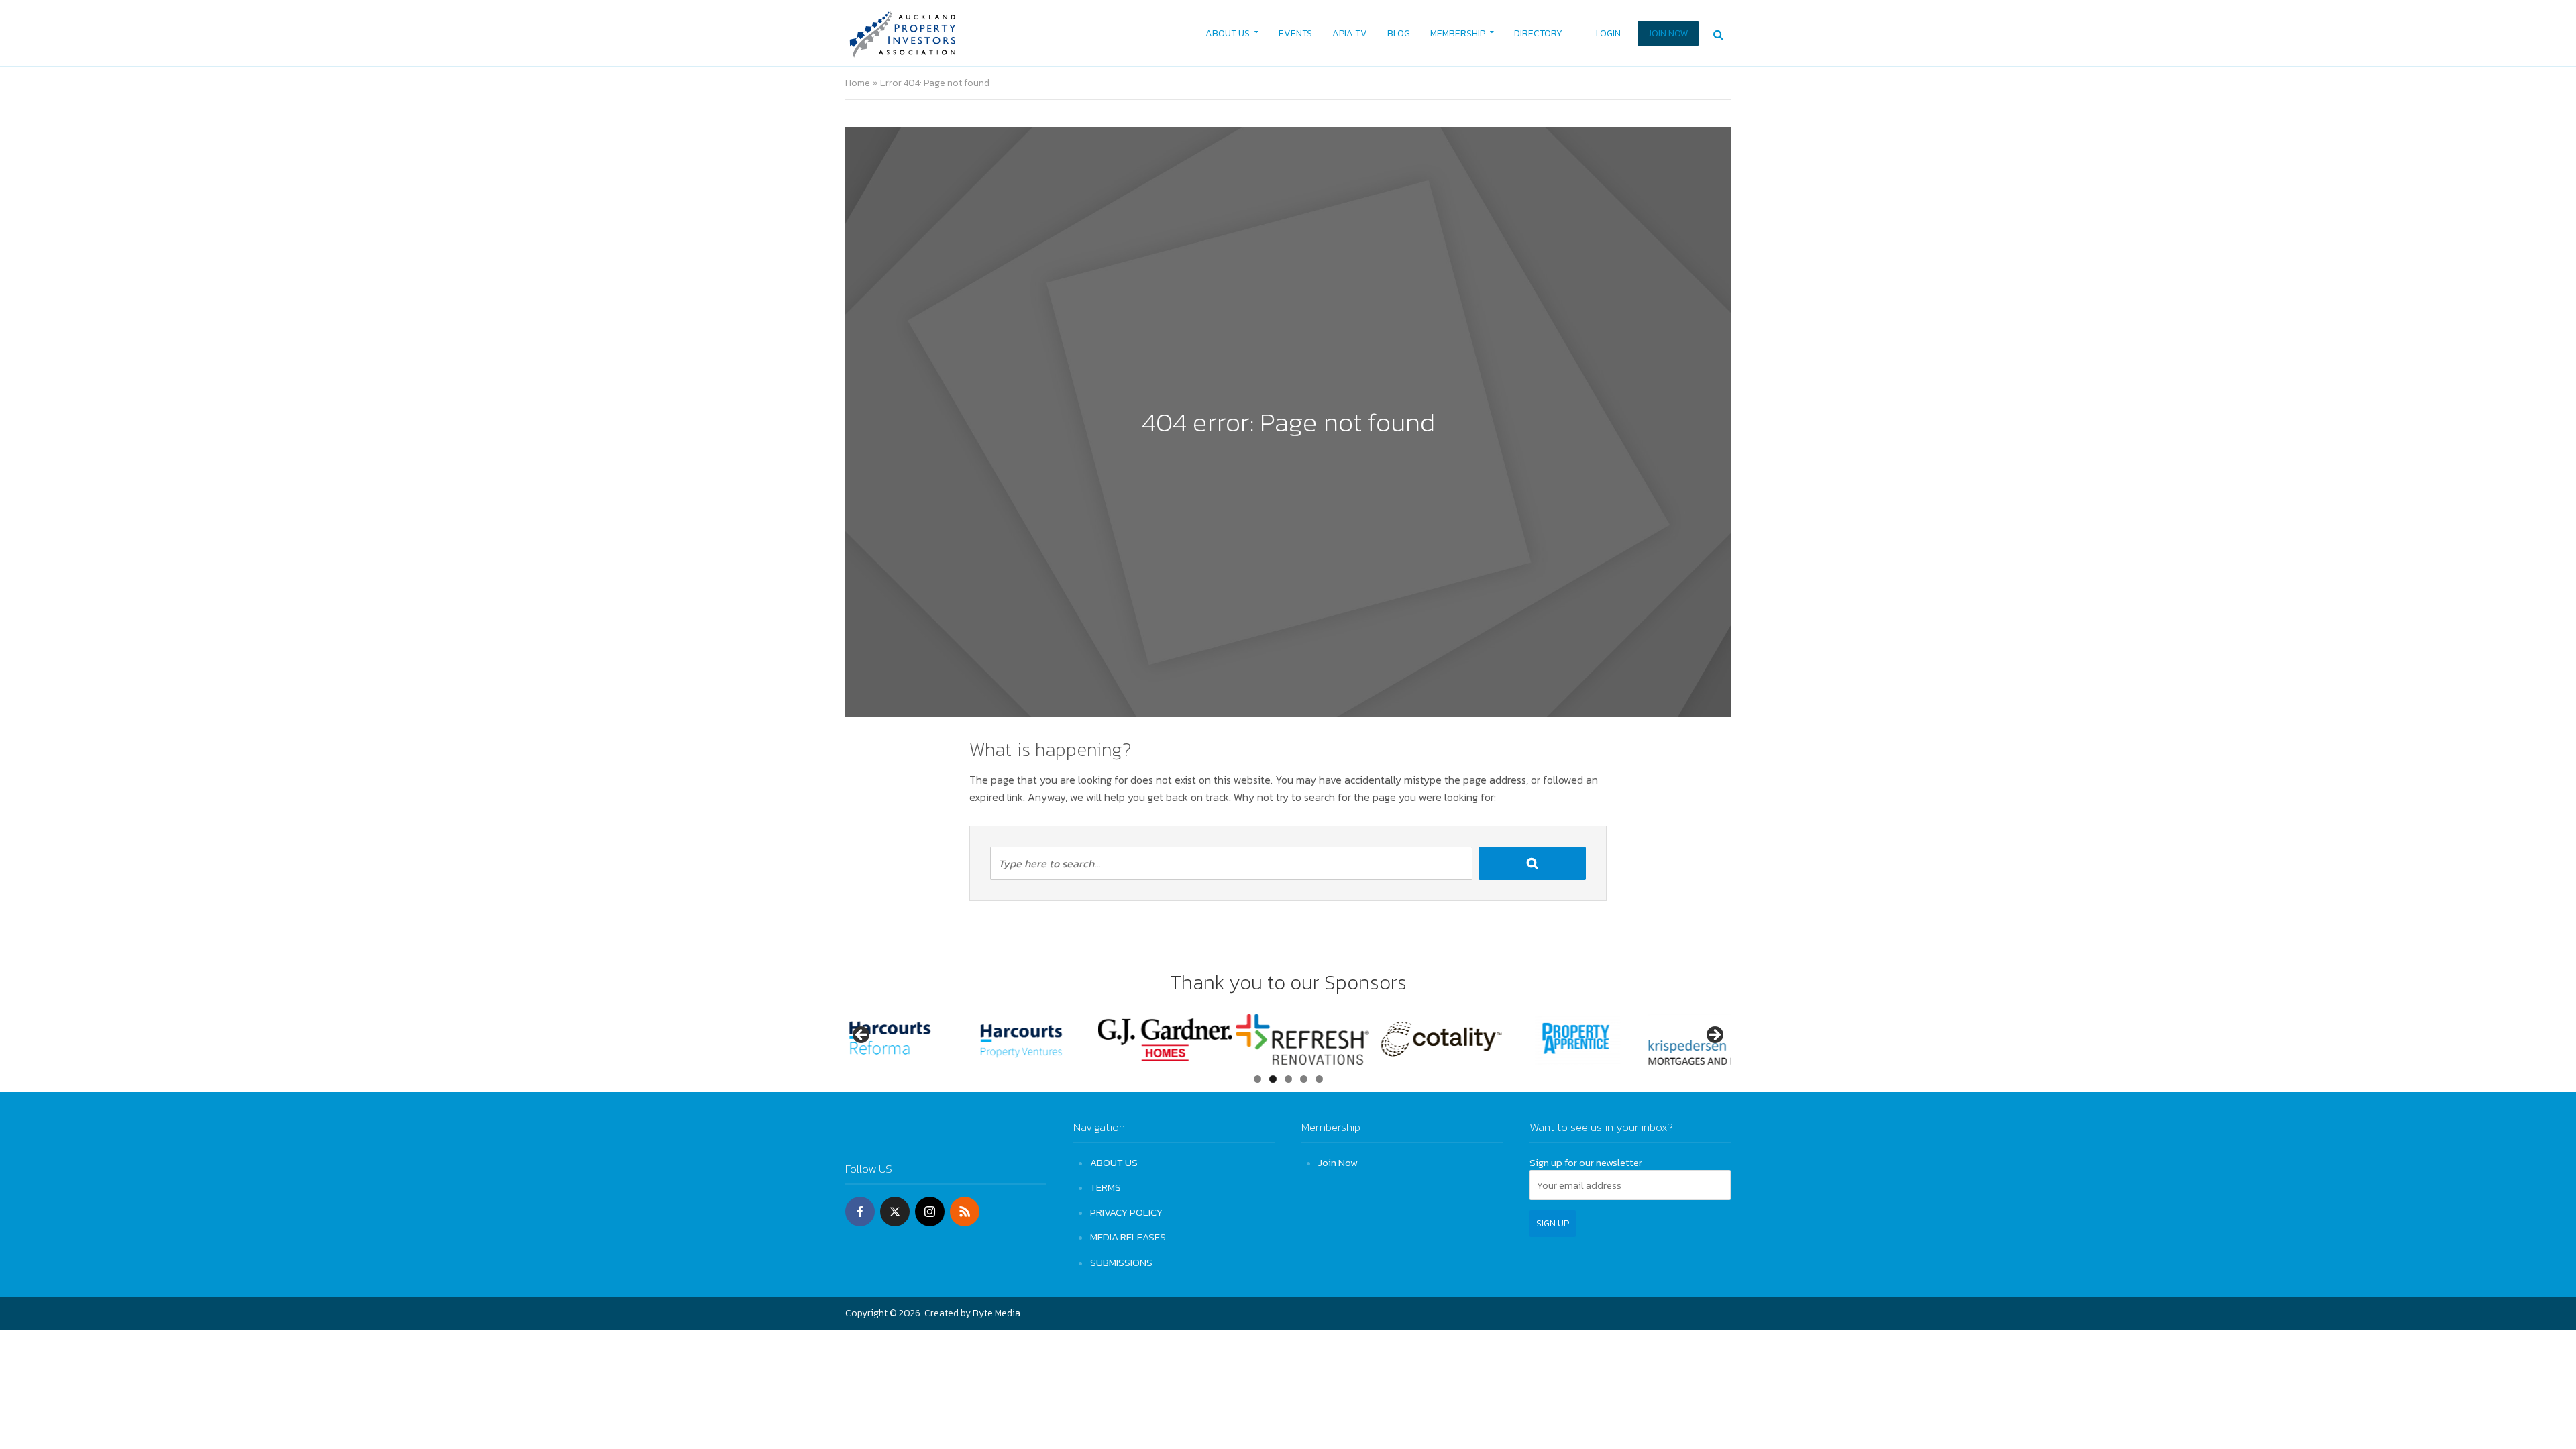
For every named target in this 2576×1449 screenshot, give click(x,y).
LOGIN (1608, 33)
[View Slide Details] (912, 1039)
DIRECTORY (1538, 33)
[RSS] (965, 1212)
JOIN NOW (1668, 33)
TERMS (1106, 1187)
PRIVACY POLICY (1126, 1212)
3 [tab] (1288, 1079)
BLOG (1399, 33)
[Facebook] (860, 1212)
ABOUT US (1228, 33)
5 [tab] (1319, 1079)
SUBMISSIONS (1121, 1262)
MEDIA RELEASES (1128, 1237)
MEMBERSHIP (1458, 33)
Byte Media (997, 1313)
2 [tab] (1273, 1079)
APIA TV (1350, 33)
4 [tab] (1304, 1079)
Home (858, 83)
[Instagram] (930, 1212)
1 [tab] (1257, 1079)
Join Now (1338, 1162)
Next (1714, 1036)
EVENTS (1295, 33)
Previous (862, 1036)
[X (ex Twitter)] (895, 1212)
